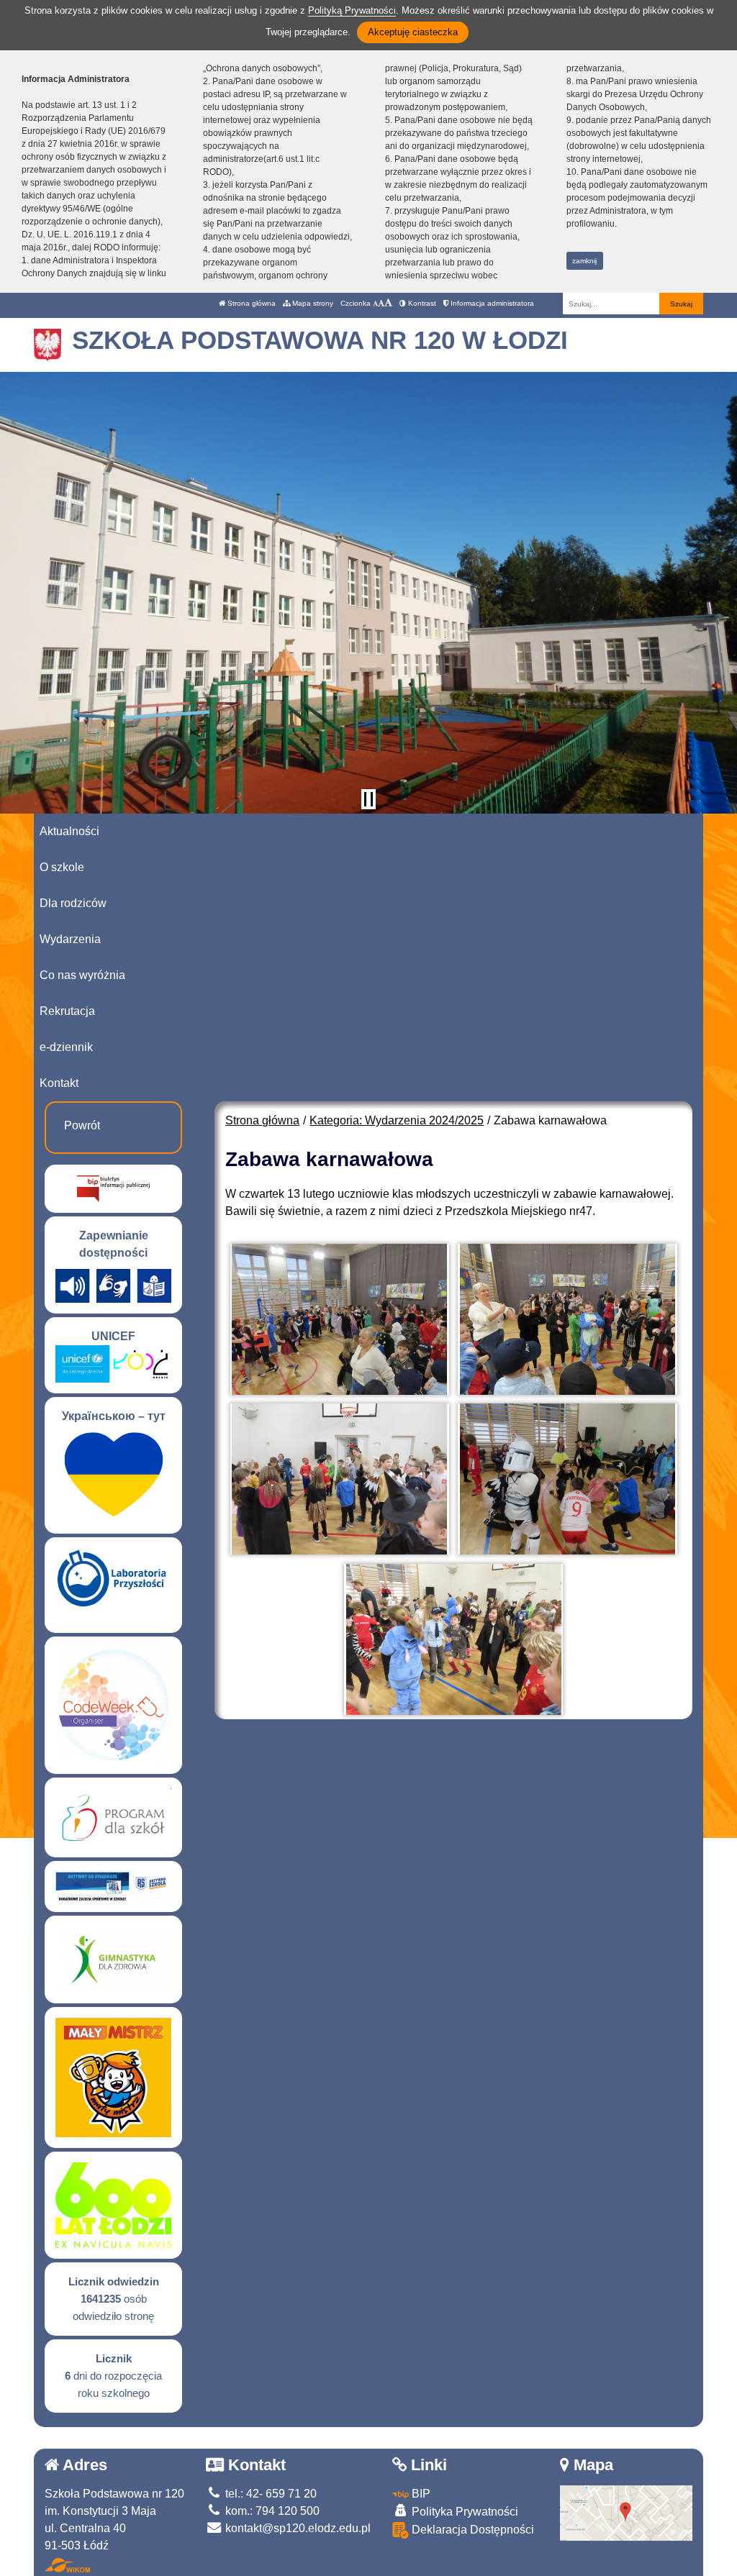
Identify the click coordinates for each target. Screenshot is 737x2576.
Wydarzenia (70, 939)
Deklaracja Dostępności (471, 2530)
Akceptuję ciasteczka (413, 32)
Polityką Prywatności (352, 10)
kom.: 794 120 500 (271, 2511)
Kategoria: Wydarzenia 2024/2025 (397, 1120)
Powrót (82, 1125)
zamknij (584, 261)
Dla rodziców (73, 903)
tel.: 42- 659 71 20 (270, 2494)
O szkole (62, 867)
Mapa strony (312, 303)
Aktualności (69, 831)
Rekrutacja (67, 1011)
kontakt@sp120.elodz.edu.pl (297, 2528)
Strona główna (250, 303)
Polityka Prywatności (464, 2512)
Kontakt (59, 1083)
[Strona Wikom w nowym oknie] (67, 2565)
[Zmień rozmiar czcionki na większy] (381, 303)
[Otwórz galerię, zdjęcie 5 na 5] (453, 1639)
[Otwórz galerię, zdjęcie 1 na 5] (340, 1319)
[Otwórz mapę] (627, 2512)
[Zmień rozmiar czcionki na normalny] (375, 303)
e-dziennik (66, 1047)
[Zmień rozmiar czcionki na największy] (388, 303)
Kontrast (421, 303)
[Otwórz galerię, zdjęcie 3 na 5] (340, 1479)
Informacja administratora (491, 303)
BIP (420, 2494)
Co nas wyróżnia (82, 975)
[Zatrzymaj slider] (368, 799)
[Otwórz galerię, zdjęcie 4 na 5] (567, 1479)
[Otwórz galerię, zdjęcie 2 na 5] (567, 1319)
